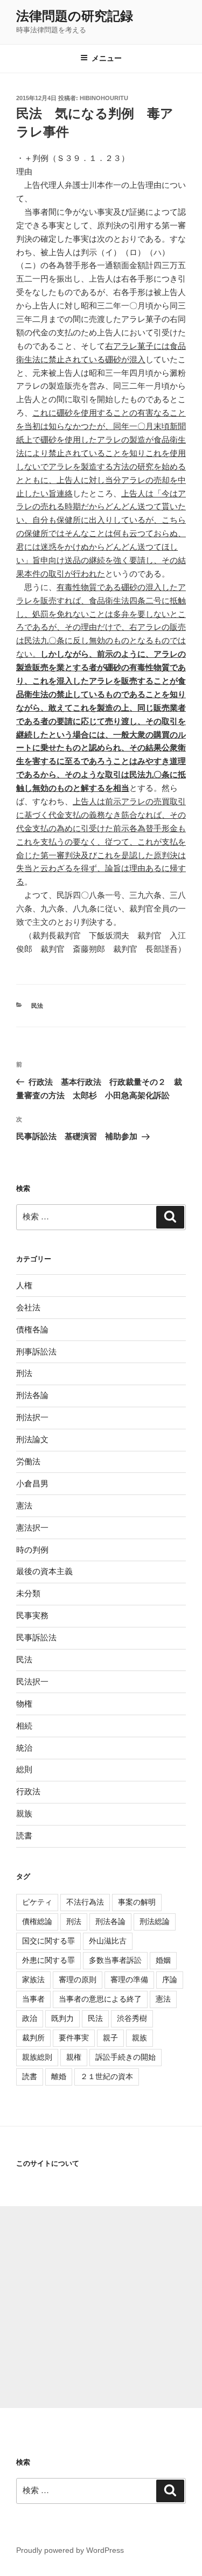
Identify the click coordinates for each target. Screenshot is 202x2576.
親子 (110, 2038)
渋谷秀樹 (132, 2018)
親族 (24, 1813)
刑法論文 (32, 1439)
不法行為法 (85, 1902)
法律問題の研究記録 (75, 16)
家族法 (33, 1980)
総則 (24, 1769)
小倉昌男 (32, 1483)
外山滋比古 (108, 1941)
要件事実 (74, 2038)
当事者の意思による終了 (100, 1999)
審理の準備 (129, 1980)
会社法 (28, 1307)
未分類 (28, 1593)
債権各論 (32, 1329)
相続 (24, 1726)
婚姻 (163, 1960)
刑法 (24, 1373)
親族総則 (37, 2057)
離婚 (59, 2076)
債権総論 (37, 1921)
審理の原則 (78, 1980)
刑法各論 (32, 1395)
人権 (24, 1285)
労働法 (28, 1461)
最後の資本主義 (44, 1571)
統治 (24, 1748)
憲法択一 (32, 1528)
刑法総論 (155, 1921)
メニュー (107, 58)
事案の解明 (137, 1902)
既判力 (62, 2018)
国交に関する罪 (48, 1941)
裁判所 (33, 2038)
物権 (24, 1704)
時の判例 (32, 1550)
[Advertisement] (101, 2307)
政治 (30, 2018)
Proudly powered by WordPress (70, 2550)
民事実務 (32, 1615)
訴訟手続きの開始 (126, 2057)
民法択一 (32, 1682)
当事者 (33, 1999)
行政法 (28, 1791)
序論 (170, 1980)
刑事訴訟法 (36, 1352)
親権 (74, 2057)
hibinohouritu (104, 98)
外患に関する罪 (48, 1960)
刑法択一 (32, 1417)
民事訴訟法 (36, 1637)
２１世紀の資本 (107, 2076)
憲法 (24, 1505)
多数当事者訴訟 (115, 1960)
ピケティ (37, 1902)
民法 (37, 1006)
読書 (24, 1836)
